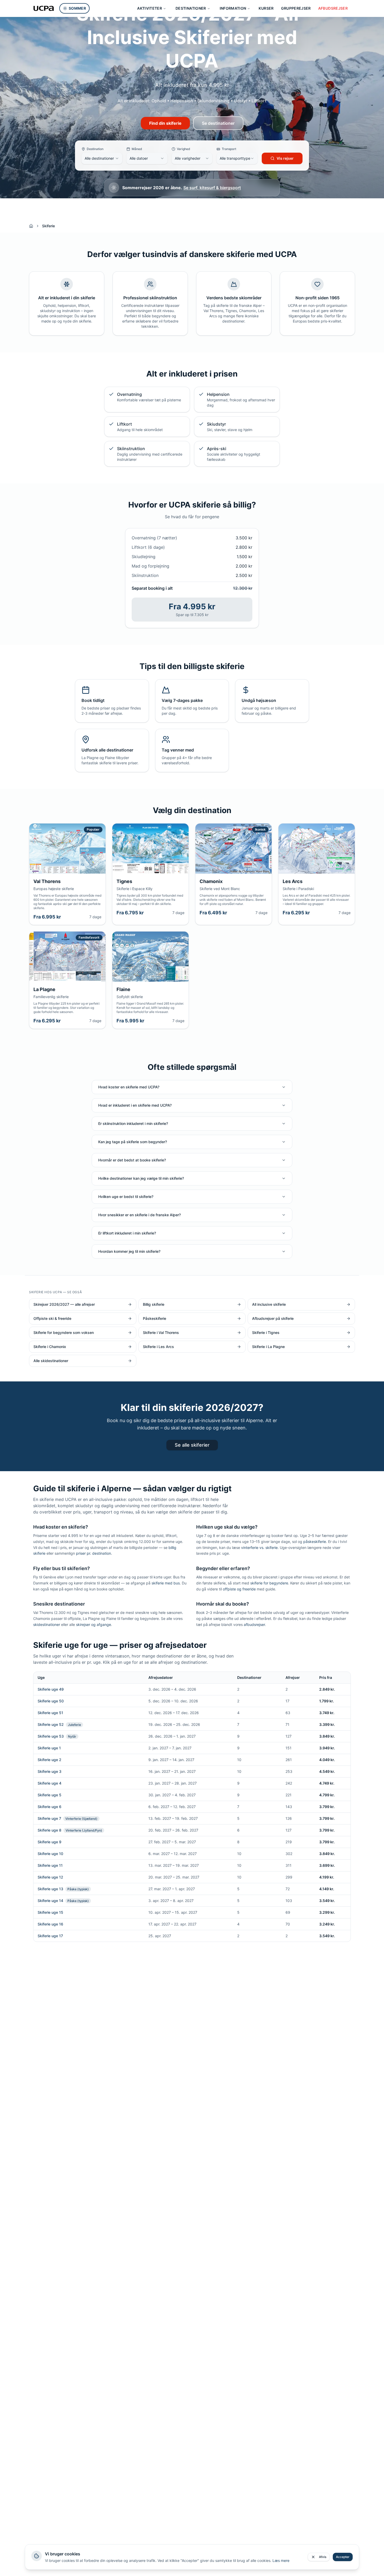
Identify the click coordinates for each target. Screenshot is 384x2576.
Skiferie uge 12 (50, 1877)
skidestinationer (47, 1624)
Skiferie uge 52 (51, 1724)
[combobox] (102, 158)
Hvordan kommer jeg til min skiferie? (129, 1251)
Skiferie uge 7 (49, 1818)
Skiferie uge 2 (50, 1760)
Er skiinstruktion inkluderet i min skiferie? (133, 1123)
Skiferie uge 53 (51, 1736)
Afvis (323, 2557)
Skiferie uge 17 (50, 1936)
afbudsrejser (254, 1624)
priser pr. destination (94, 1553)
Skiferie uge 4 (50, 1783)
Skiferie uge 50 (51, 1701)
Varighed (184, 149)
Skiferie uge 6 (50, 1807)
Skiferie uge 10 (50, 1854)
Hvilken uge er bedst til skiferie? (126, 1197)
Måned (137, 149)
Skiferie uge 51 (50, 1713)
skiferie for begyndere (269, 1583)
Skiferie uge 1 (49, 1748)
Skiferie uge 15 (50, 1912)
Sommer (77, 8)
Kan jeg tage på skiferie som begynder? (133, 1142)
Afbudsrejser (333, 8)
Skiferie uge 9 (50, 1842)
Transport (229, 149)
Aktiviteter (150, 8)
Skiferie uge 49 (51, 1689)
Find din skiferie (165, 123)
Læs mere (281, 2560)
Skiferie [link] (48, 226)
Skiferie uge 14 (50, 1901)
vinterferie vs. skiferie (259, 1548)
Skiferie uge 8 (50, 1830)
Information (233, 8)
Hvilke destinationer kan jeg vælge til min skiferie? (141, 1178)
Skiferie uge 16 (50, 1924)
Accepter (343, 2557)
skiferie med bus (166, 1583)
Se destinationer (218, 123)
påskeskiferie (315, 1542)
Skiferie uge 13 (50, 1889)
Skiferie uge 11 (50, 1865)
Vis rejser (285, 158)
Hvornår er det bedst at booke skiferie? (132, 1160)
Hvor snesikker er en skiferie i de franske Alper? (139, 1215)
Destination (95, 149)
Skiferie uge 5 (50, 1795)
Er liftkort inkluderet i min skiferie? (127, 1233)
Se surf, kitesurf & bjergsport (212, 188)
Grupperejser (296, 8)
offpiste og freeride (239, 1589)
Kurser (266, 8)
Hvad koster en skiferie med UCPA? (129, 1087)
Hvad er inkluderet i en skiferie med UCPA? (135, 1105)
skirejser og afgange (94, 1624)
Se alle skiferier (192, 1445)
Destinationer (191, 8)
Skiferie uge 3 (50, 1771)
